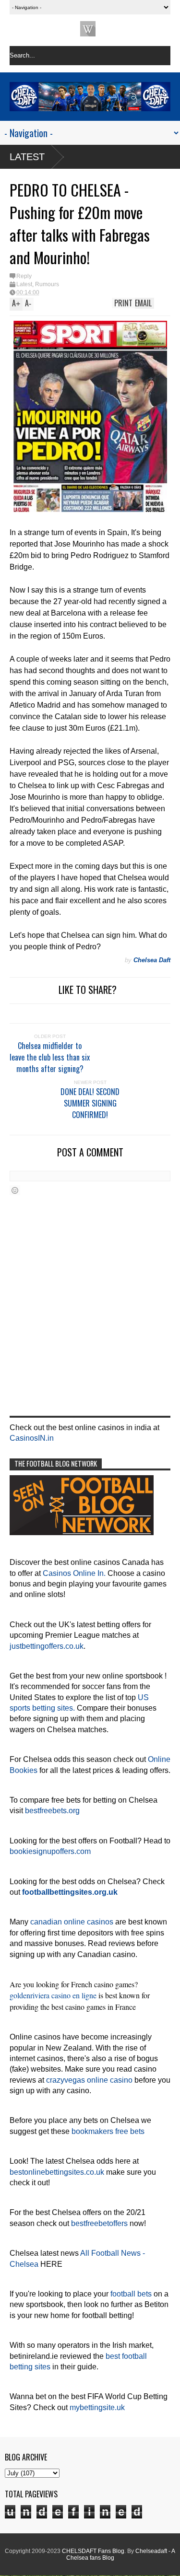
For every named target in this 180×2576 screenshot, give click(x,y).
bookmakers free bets (108, 2131)
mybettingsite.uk (97, 2407)
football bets (131, 2294)
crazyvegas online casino (89, 2080)
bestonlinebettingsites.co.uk (57, 2172)
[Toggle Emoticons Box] (15, 1190)
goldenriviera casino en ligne (53, 1995)
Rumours (47, 284)
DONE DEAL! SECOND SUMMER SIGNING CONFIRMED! (90, 1103)
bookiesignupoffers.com (50, 1851)
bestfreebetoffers (99, 2223)
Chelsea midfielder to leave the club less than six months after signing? (50, 1057)
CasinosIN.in (32, 1438)
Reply (24, 276)
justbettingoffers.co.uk (47, 1646)
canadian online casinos (72, 1922)
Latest (27, 157)
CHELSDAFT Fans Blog (93, 2551)
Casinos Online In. (74, 1573)
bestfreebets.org (52, 1811)
